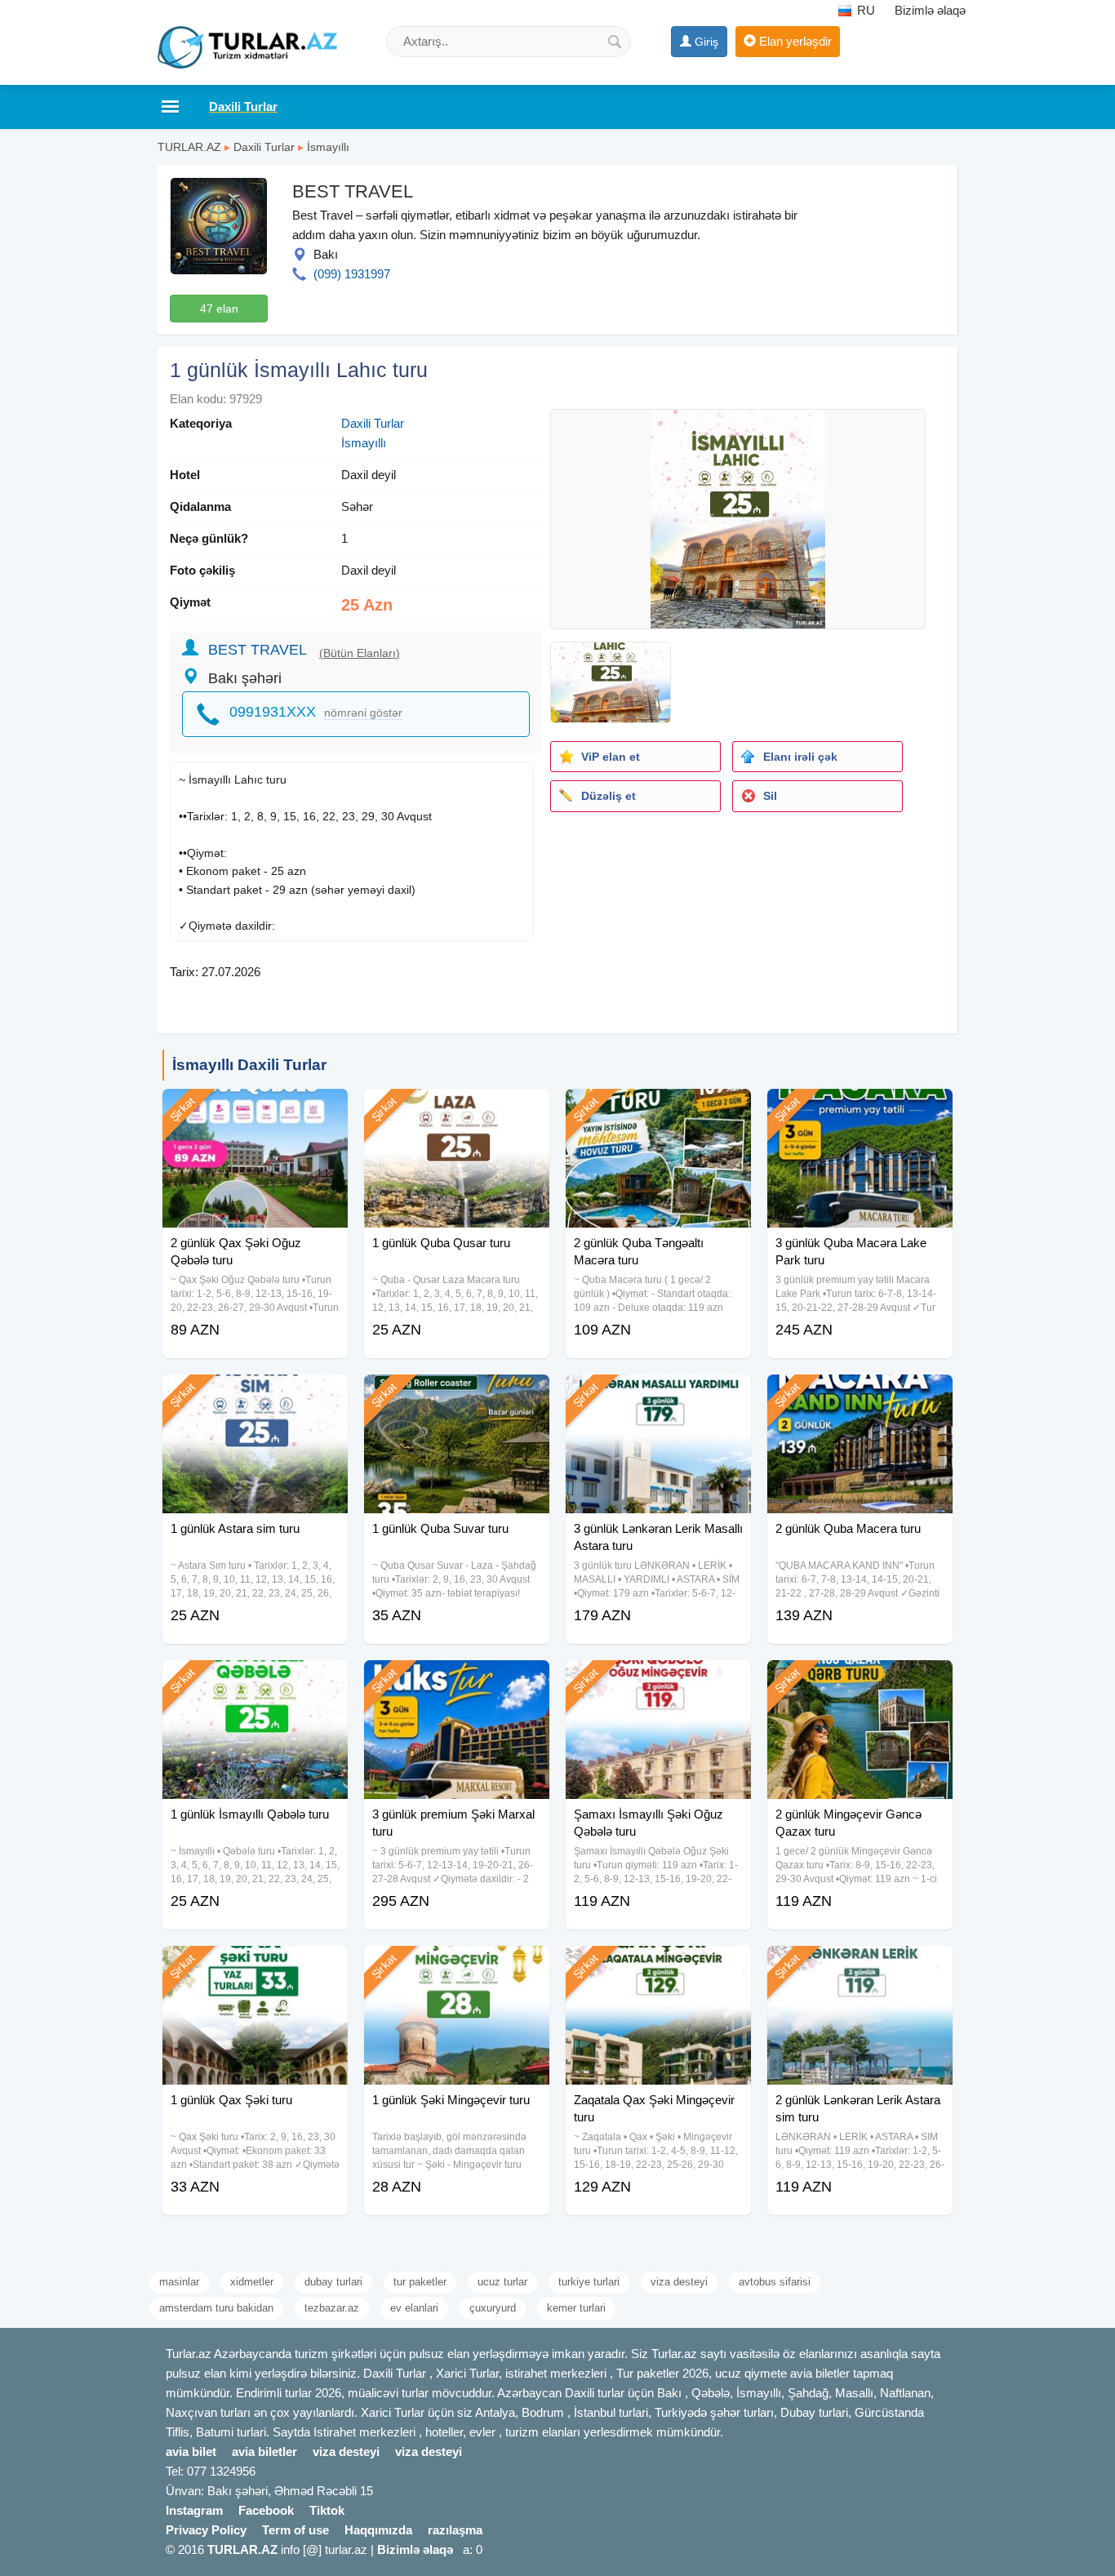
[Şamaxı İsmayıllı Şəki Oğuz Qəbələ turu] (658, 1681)
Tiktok (327, 2510)
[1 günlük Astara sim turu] (255, 1395)
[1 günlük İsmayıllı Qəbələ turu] (255, 1681)
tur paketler (420, 2282)
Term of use (295, 2530)
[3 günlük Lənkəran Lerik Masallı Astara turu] (658, 1395)
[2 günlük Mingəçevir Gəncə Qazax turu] (860, 1681)
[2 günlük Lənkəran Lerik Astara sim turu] (860, 1966)
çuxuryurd (493, 2308)
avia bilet (191, 2452)
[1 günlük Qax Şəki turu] (255, 1966)
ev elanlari (414, 2308)
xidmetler (252, 2282)
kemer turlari (576, 2308)
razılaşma (455, 2530)
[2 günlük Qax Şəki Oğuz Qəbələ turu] (255, 1109)
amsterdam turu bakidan (216, 2308)
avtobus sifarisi (775, 2282)
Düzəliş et (609, 796)
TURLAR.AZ (189, 147)
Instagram (194, 2510)
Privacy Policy (206, 2530)
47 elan (219, 309)
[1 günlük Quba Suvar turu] (457, 1395)
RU (864, 10)
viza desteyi (679, 2282)
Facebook (266, 2510)
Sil (770, 796)
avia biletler (264, 2452)
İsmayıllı (328, 147)
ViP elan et (611, 757)
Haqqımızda (378, 2530)
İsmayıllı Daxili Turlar (249, 1065)
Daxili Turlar (264, 147)
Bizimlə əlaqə (930, 10)
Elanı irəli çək (800, 757)
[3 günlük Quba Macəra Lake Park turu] (860, 1109)
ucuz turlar (502, 2282)
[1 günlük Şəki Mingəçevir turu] (457, 1966)
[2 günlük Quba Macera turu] (860, 1395)
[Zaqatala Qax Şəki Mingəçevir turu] (658, 1966)
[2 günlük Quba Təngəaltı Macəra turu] (658, 1109)
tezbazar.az (332, 2308)
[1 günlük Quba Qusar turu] (457, 1109)
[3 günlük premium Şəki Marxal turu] (457, 1681)
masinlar (179, 2282)
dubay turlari (333, 2282)
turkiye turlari (589, 2282)
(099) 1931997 (352, 274)
